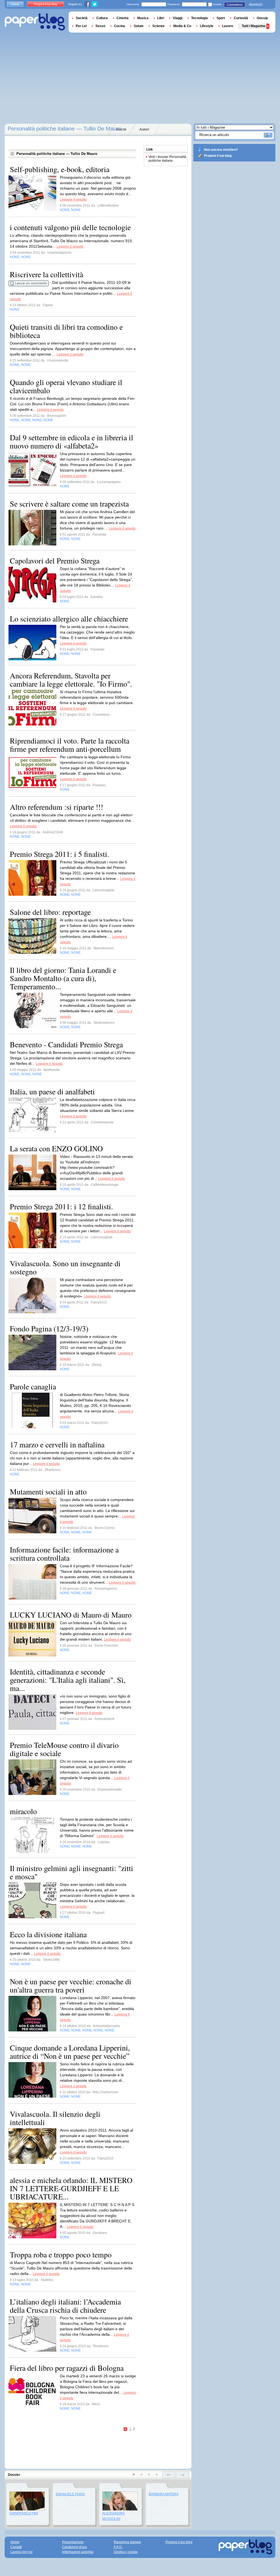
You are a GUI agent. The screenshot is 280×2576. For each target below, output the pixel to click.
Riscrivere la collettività (46, 274)
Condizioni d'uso (75, 2547)
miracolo (23, 1811)
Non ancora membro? (221, 150)
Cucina (119, 26)
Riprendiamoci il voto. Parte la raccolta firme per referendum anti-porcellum (70, 745)
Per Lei (81, 26)
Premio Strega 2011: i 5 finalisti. (59, 854)
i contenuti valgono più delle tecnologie (70, 227)
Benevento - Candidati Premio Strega (66, 1044)
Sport (221, 18)
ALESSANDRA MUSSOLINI (113, 2516)
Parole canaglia (33, 1386)
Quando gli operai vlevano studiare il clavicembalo (66, 386)
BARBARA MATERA (164, 2494)
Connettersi (235, 5)
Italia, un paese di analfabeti (52, 1091)
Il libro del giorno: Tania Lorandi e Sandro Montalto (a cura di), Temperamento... (63, 978)
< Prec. (126, 2429)
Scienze (158, 26)
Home (15, 4)
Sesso (100, 26)
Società (82, 18)
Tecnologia (199, 18)
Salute (139, 26)
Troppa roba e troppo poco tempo (61, 2254)
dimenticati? (256, 4)
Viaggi (178, 18)
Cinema (122, 18)
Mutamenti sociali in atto (48, 1491)
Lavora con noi (21, 2552)
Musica (143, 18)
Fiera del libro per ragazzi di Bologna (67, 2368)
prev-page (169, 2475)
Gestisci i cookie (126, 2552)
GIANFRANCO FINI (24, 2513)
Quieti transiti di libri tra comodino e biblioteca (66, 331)
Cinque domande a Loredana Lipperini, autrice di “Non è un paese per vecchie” (70, 2052)
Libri (161, 18)
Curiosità (241, 18)
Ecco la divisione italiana (48, 1934)
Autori (144, 129)
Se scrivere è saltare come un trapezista (69, 504)
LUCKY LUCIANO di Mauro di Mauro (71, 1615)
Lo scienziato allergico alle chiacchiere (69, 618)
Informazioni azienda (78, 2552)
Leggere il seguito (73, 200)
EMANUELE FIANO (70, 2494)
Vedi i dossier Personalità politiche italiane (167, 159)
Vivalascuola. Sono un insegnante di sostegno (65, 1267)
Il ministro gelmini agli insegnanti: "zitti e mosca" (72, 1872)
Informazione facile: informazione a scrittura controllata (64, 1554)
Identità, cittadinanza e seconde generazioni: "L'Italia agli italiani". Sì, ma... (68, 1680)
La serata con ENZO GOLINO (56, 1148)
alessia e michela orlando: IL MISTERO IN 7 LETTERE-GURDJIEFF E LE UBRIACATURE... (71, 2188)
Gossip (262, 18)
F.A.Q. (118, 2547)
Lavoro (227, 26)
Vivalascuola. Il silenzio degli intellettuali (55, 2118)
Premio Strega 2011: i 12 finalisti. (61, 1206)
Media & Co (182, 26)
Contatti (16, 2547)
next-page (183, 2475)
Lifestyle (207, 26)
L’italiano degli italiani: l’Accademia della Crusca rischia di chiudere (65, 2306)
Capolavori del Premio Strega (55, 560)
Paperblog (35, 22)
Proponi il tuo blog (218, 156)
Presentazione (73, 2542)
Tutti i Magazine (254, 26)
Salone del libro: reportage (50, 912)
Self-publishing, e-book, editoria (60, 169)
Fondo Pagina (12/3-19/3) (49, 1328)
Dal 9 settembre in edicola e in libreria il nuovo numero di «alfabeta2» (72, 441)
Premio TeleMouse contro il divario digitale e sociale (64, 1749)
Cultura (102, 18)
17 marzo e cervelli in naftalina (57, 1444)
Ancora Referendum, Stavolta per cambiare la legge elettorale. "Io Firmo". (71, 680)
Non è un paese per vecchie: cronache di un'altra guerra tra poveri (71, 1985)
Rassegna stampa (127, 2542)
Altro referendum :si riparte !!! (56, 807)
